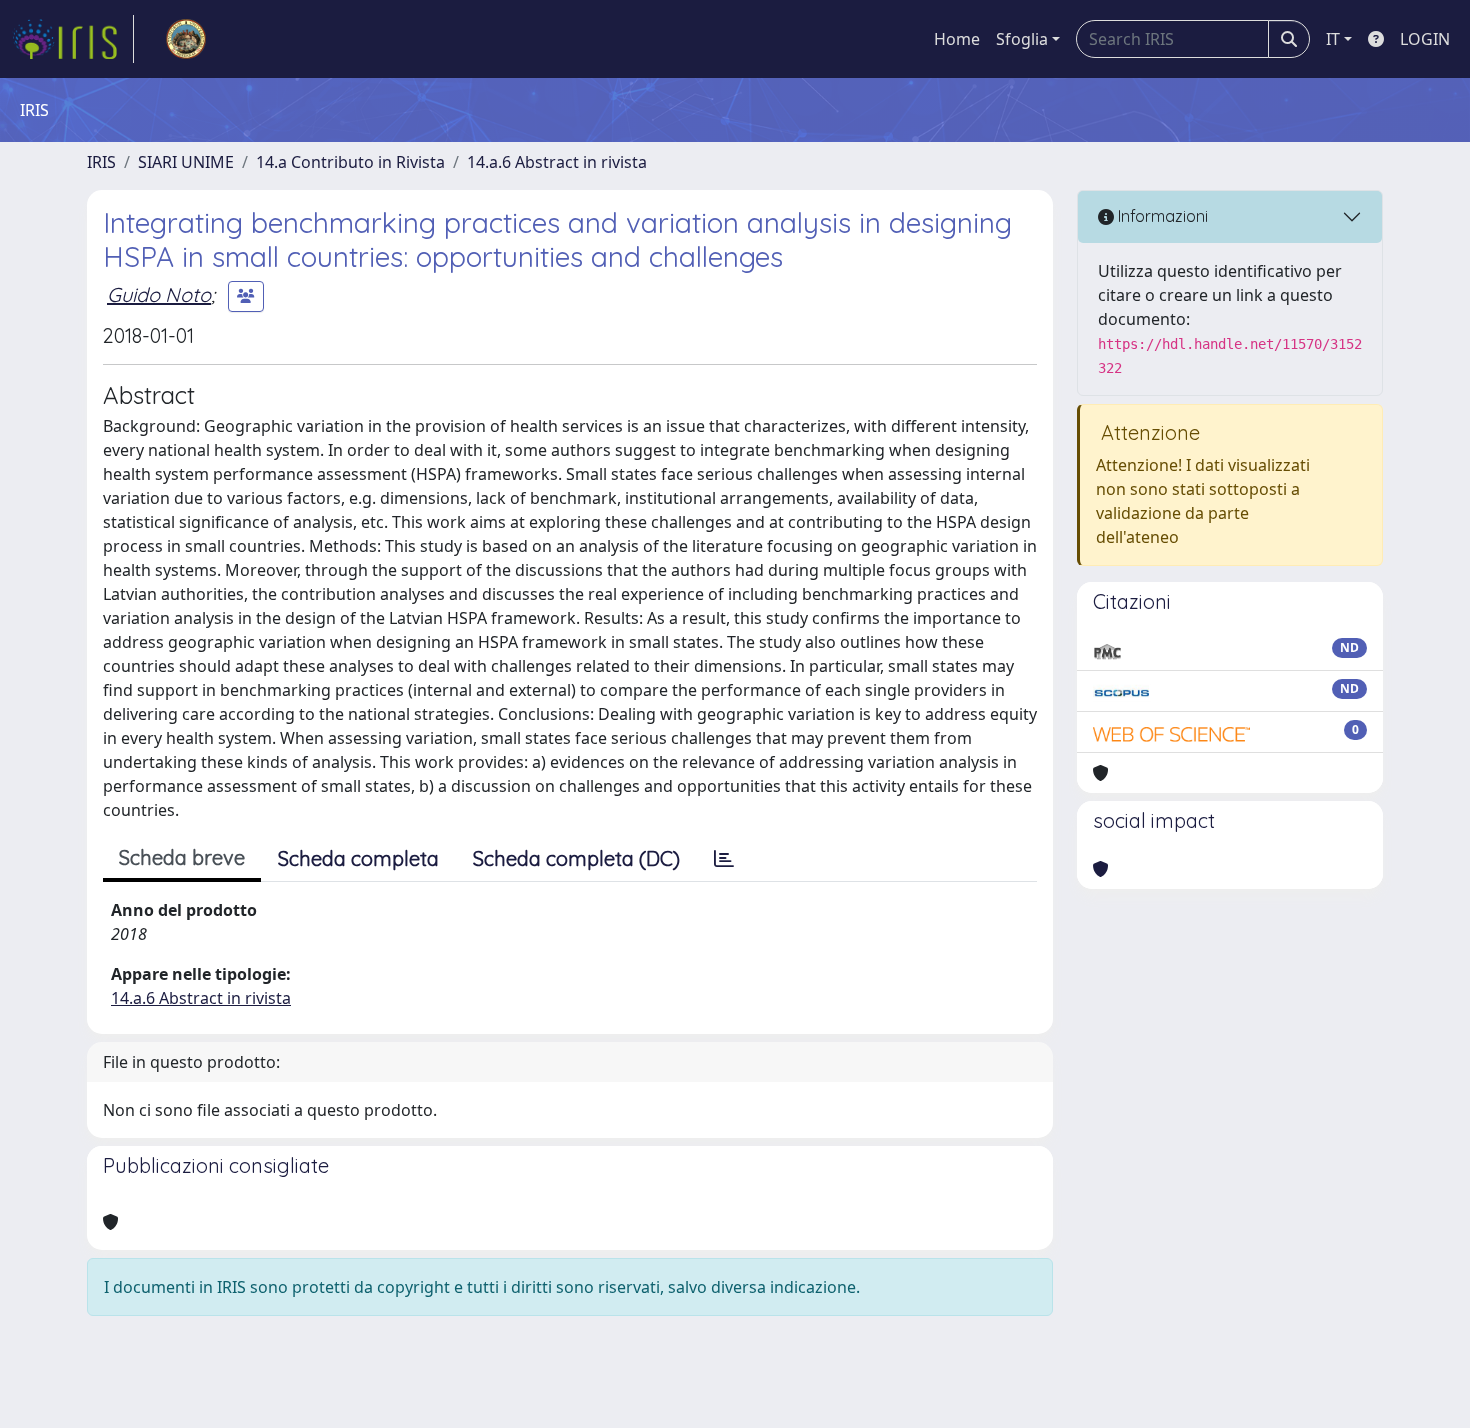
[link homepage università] (186, 39)
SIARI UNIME (186, 162)
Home (957, 39)
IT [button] (1333, 39)
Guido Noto (159, 294)
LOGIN (1425, 39)
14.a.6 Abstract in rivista (557, 162)
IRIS (101, 162)
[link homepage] (73, 39)
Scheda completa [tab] (358, 858)
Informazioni (1161, 216)
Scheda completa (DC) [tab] (576, 858)
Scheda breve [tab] (182, 857)
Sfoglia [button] (1022, 39)
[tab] (724, 859)
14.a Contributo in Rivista (350, 162)
